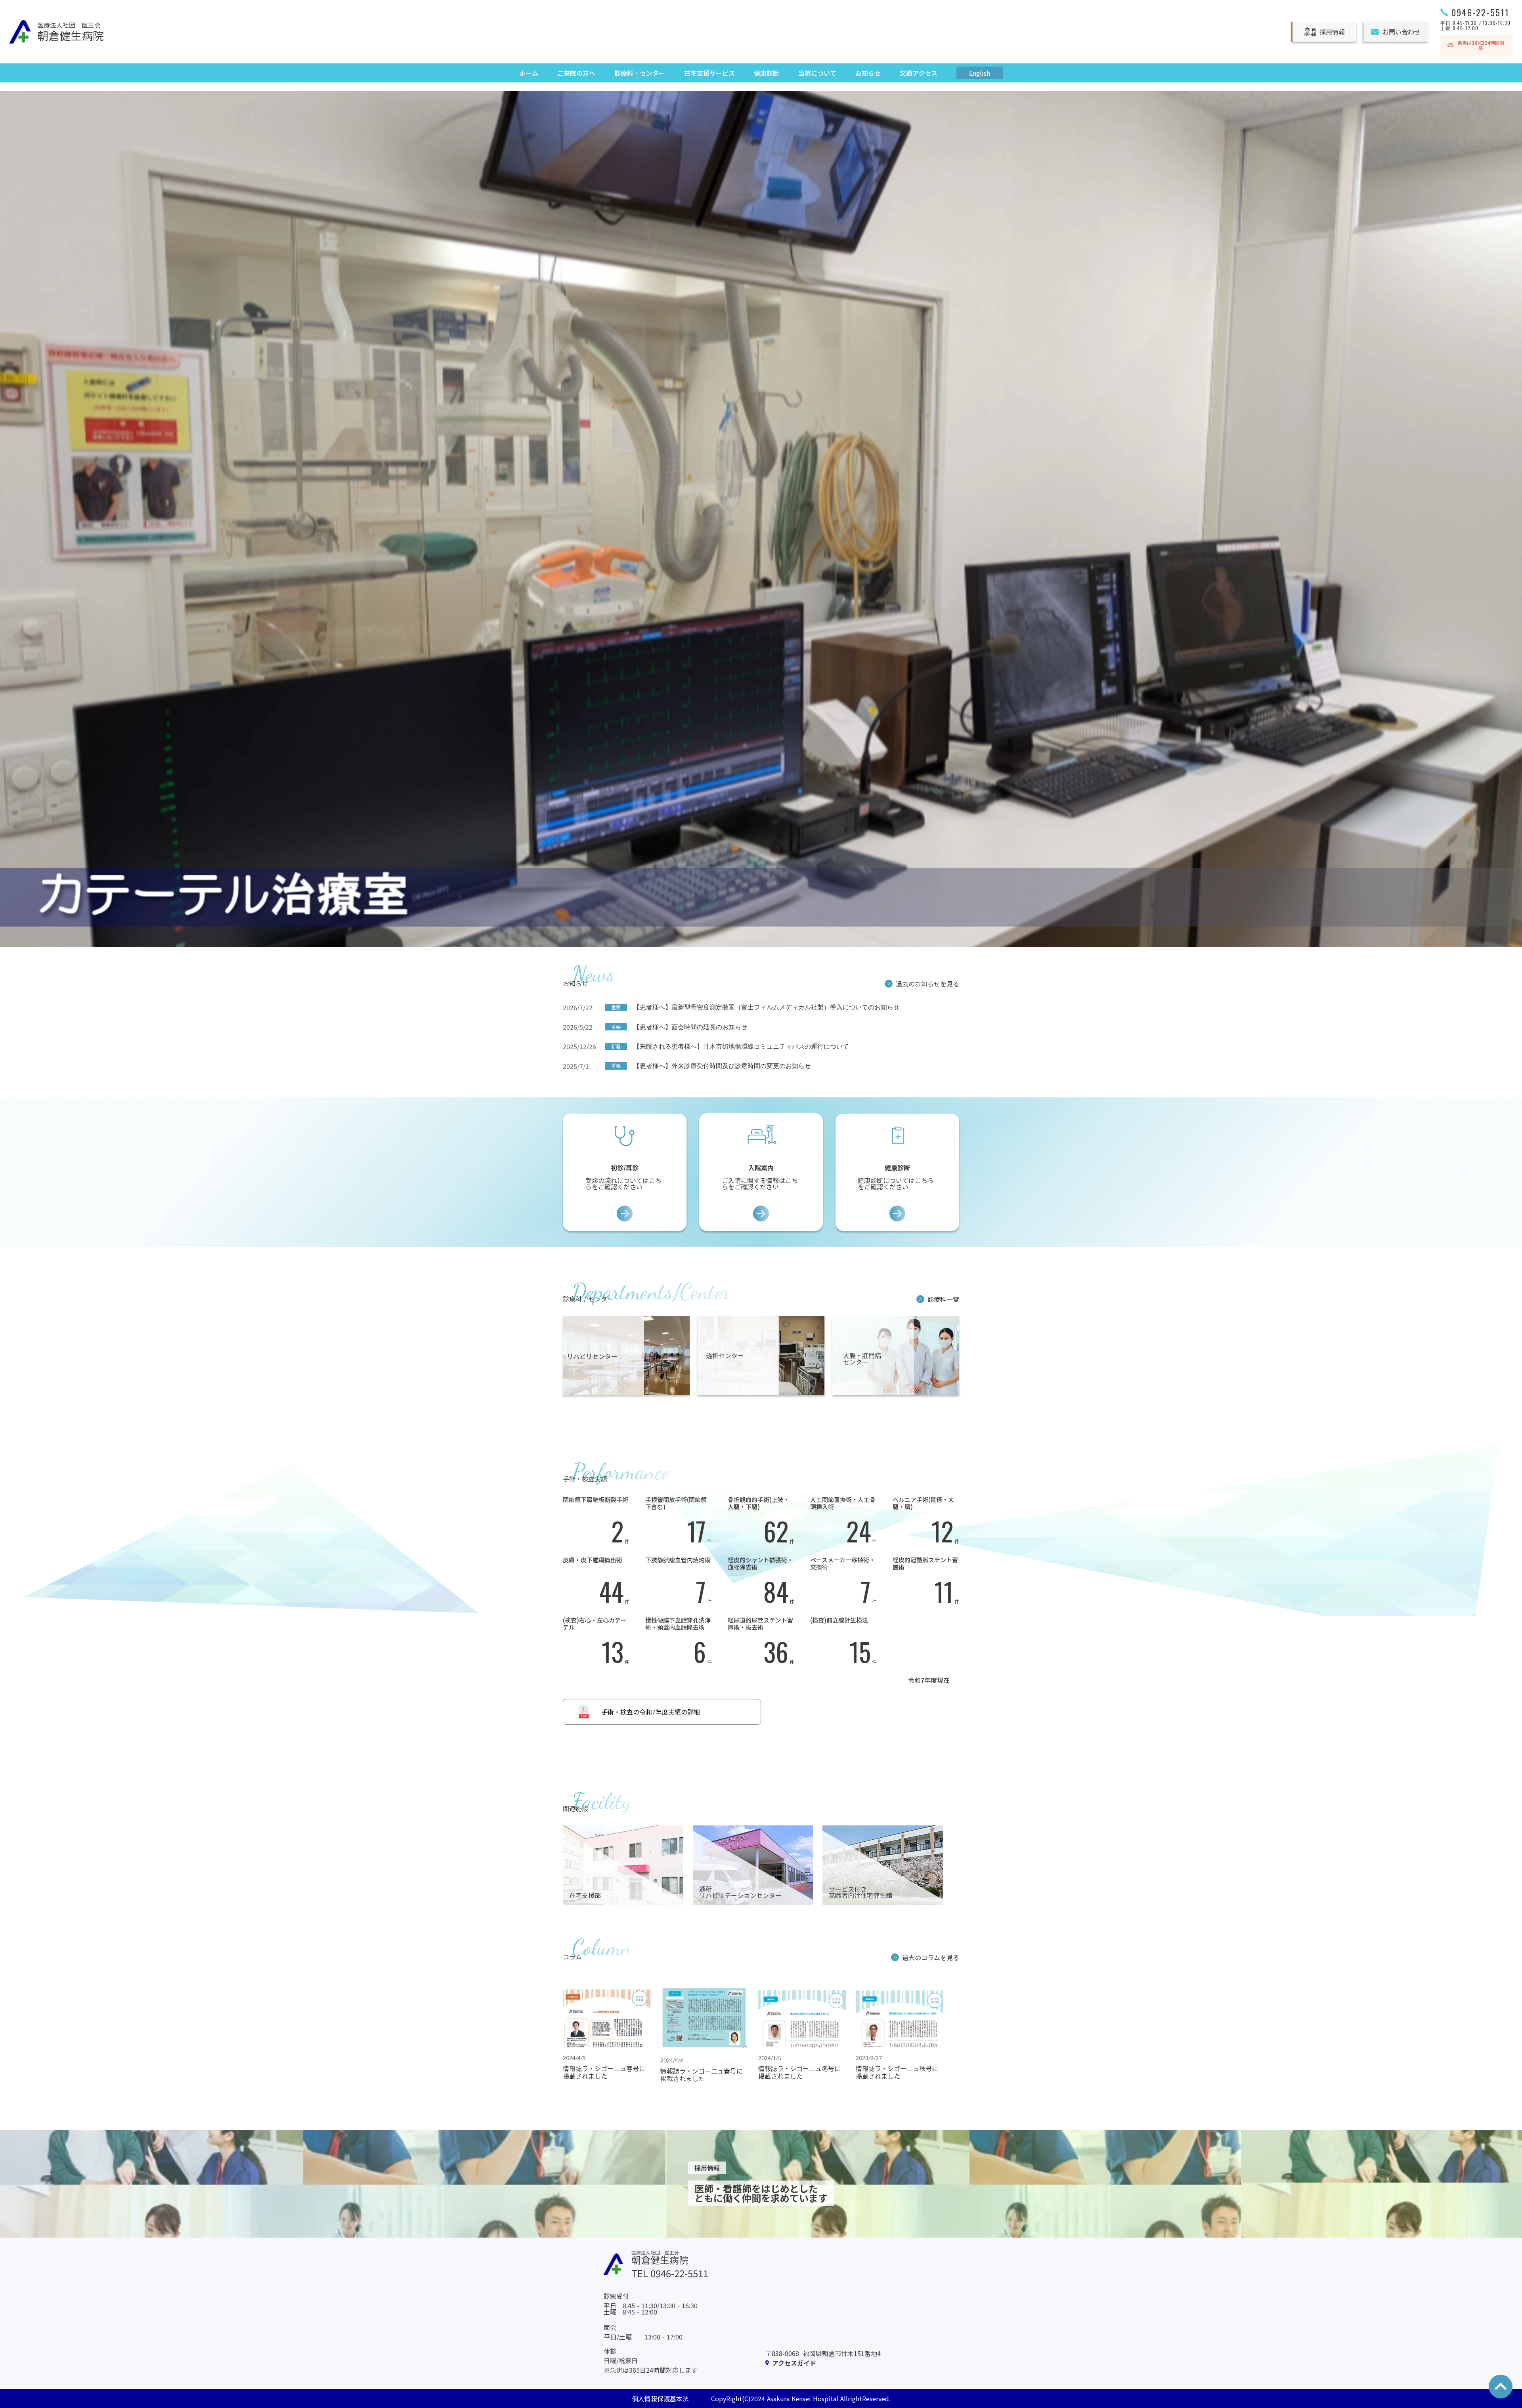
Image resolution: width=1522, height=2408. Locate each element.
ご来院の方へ (576, 73)
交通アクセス (919, 73)
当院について (817, 73)
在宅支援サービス (709, 73)
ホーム (529, 73)
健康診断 (767, 73)
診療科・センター (640, 73)
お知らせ (868, 73)
